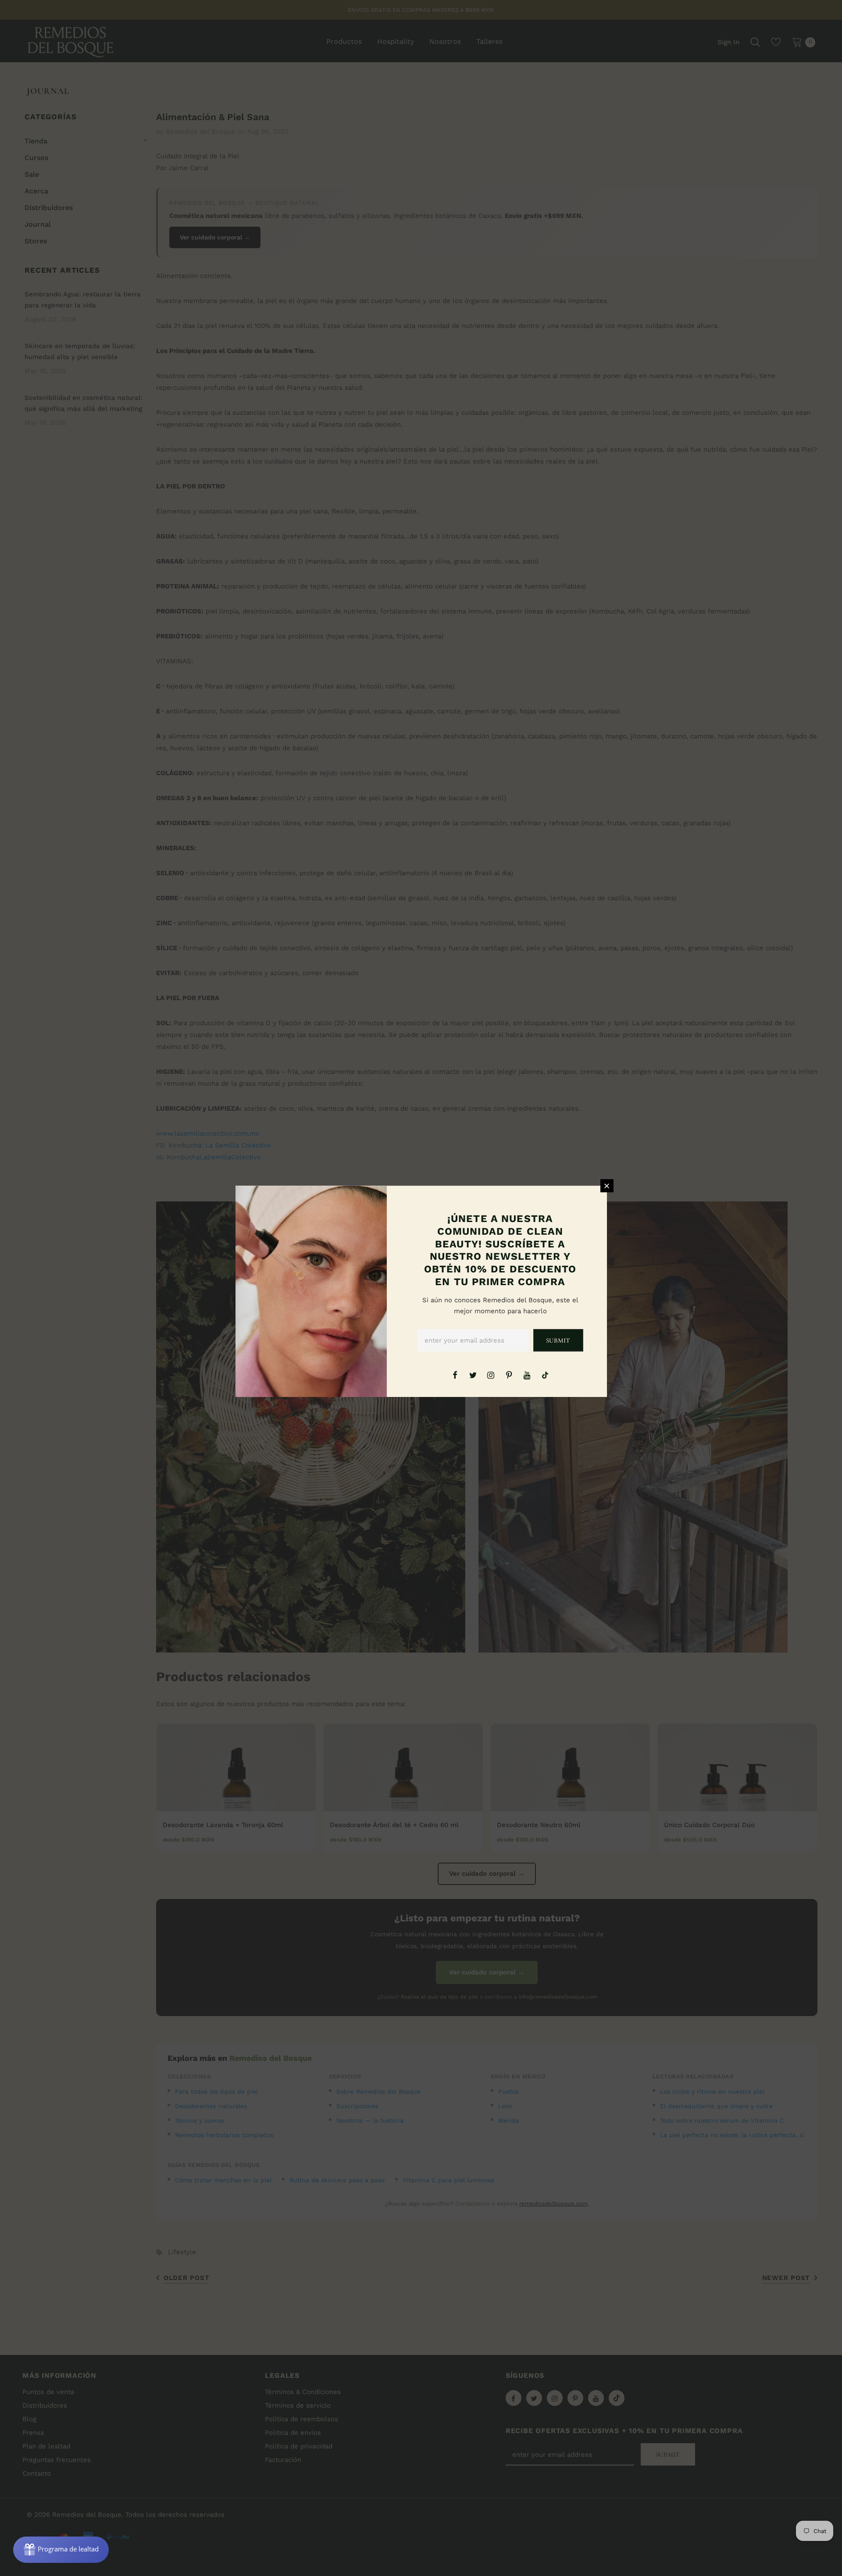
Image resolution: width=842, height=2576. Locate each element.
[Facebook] (455, 1375)
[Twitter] (473, 1375)
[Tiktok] (545, 1375)
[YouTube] (527, 1375)
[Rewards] (61, 2550)
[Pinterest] (509, 1375)
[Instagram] (491, 1375)
